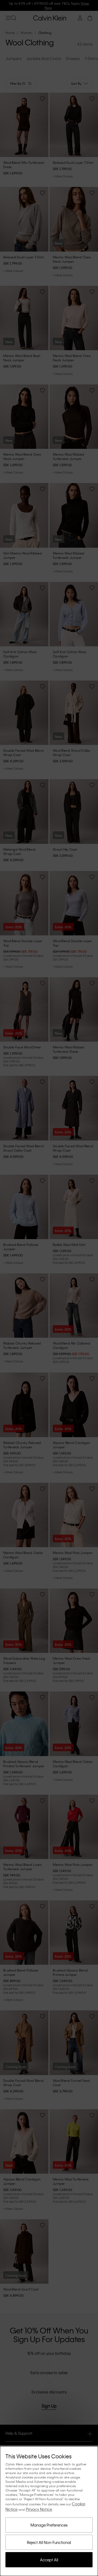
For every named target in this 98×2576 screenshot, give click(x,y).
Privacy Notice (39, 2509)
